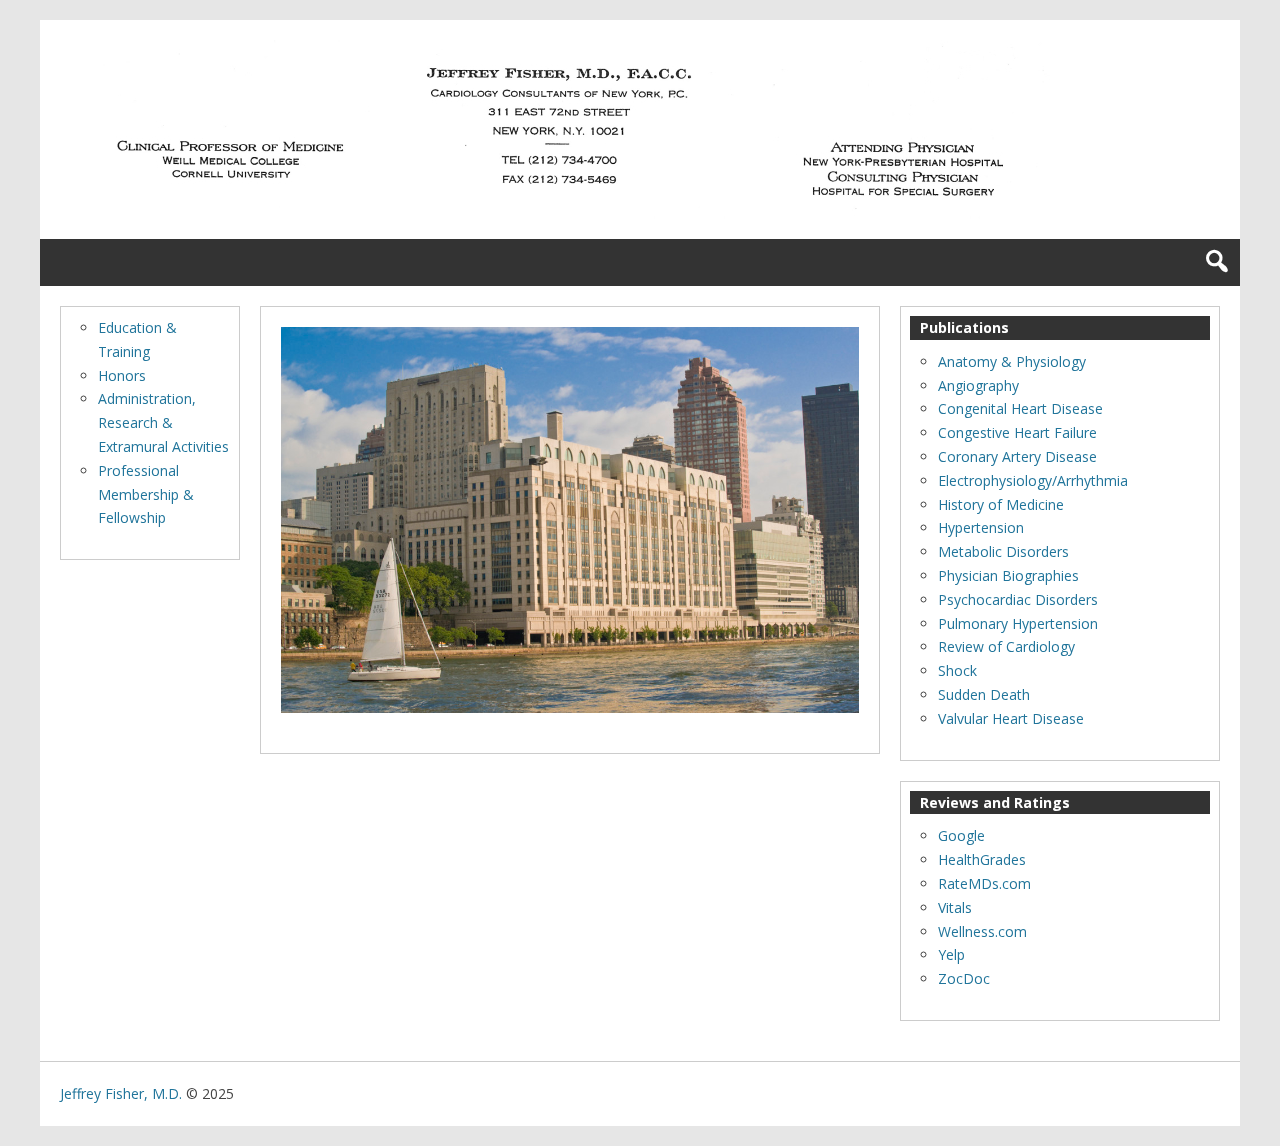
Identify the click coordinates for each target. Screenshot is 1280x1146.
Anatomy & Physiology (1012, 361)
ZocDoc (964, 978)
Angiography (978, 385)
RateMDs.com (984, 883)
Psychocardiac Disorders (1018, 599)
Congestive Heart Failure (1017, 432)
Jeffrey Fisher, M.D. (121, 1093)
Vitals (955, 907)
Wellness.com (982, 931)
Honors (122, 375)
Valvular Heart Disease (1011, 718)
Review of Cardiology (1006, 646)
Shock (957, 670)
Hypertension (981, 527)
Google (961, 835)
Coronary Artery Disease (1017, 456)
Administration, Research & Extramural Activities (163, 422)
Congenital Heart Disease (1020, 408)
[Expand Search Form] (1216, 262)
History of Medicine (1001, 504)
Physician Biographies (1008, 575)
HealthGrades (982, 859)
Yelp (951, 954)
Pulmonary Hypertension (1018, 623)
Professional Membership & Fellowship (146, 494)
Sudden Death (984, 694)
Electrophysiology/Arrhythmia (1033, 480)
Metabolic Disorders (1003, 551)
